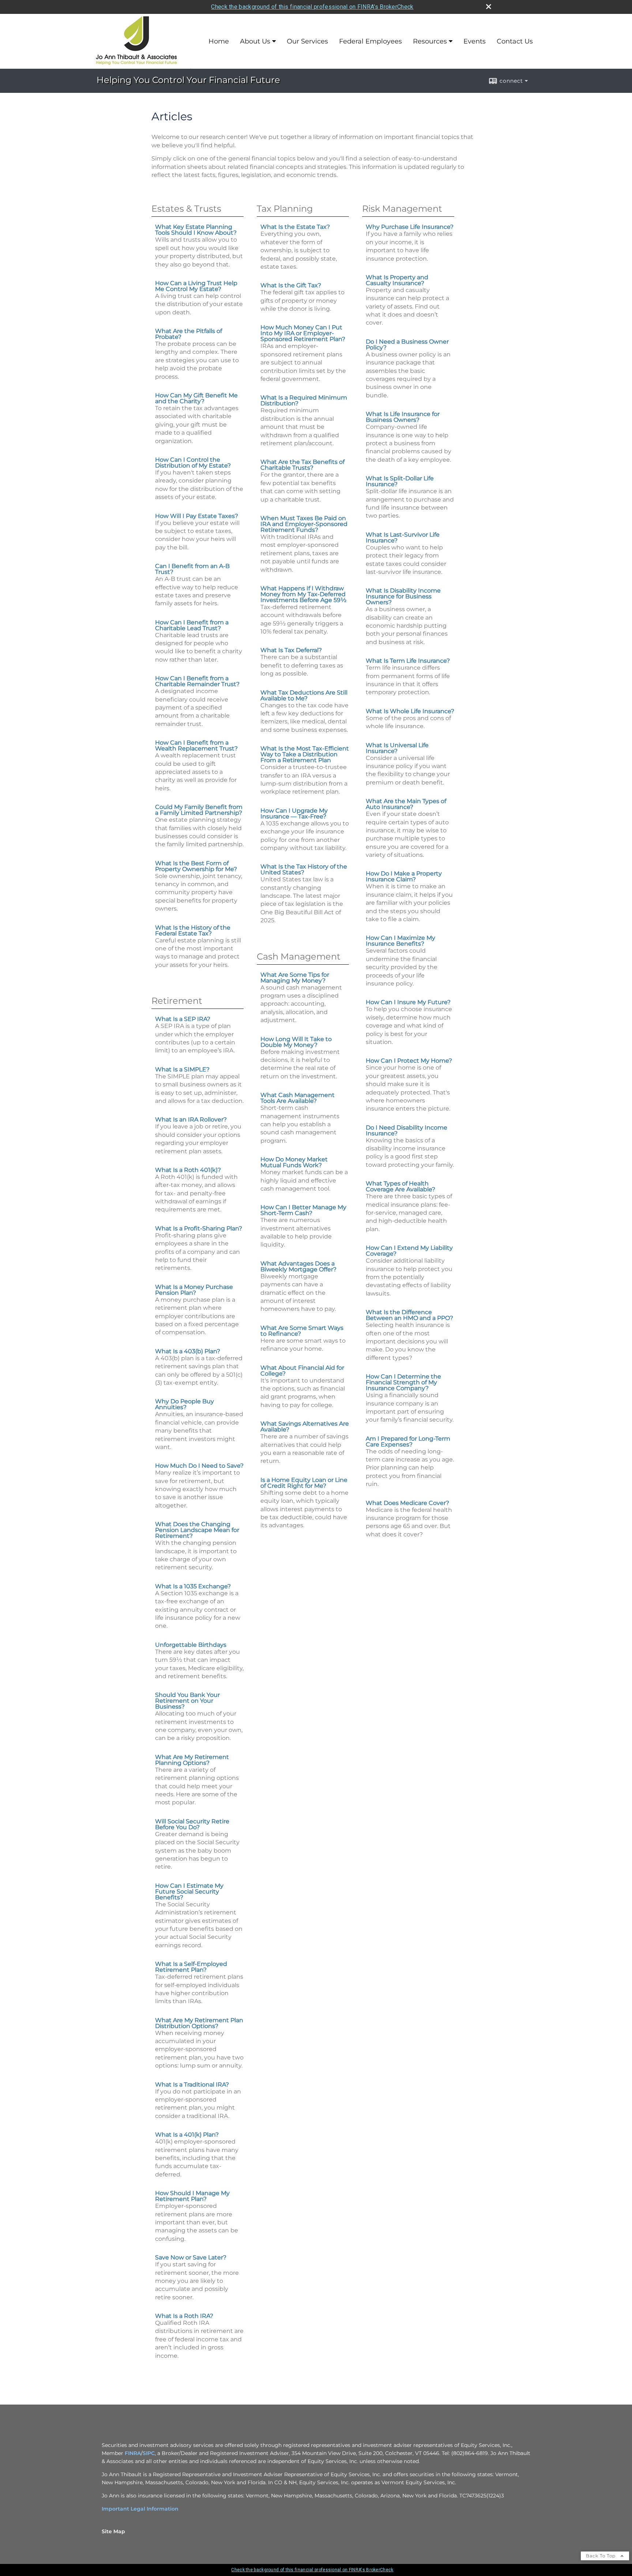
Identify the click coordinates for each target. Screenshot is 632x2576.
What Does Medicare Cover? (407, 1503)
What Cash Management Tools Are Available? (298, 1098)
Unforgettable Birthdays (191, 1645)
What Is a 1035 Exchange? (193, 1586)
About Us (255, 41)
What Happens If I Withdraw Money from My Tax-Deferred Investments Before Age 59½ (303, 594)
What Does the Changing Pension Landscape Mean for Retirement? (197, 1530)
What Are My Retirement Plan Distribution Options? (199, 2023)
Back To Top (601, 2556)
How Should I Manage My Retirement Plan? (192, 2196)
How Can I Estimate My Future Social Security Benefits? (189, 1892)
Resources (430, 41)
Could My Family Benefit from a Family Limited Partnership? (199, 810)
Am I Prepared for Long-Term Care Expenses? (408, 1442)
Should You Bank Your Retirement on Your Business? (187, 1701)
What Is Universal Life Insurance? (397, 748)
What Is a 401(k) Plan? (187, 2135)
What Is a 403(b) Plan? (188, 1351)
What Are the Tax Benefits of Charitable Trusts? (302, 465)
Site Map (113, 2531)
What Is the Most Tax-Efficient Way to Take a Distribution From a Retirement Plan (305, 754)
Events (475, 41)
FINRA (133, 2453)
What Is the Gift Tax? (291, 285)
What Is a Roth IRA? (184, 2316)
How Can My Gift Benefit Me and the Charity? (196, 398)
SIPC (149, 2453)
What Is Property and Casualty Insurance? (397, 280)
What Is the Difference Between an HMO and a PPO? (409, 1315)
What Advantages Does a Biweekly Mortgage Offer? (298, 1266)
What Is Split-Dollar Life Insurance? (400, 481)
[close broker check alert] (489, 7)
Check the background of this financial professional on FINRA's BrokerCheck (312, 7)
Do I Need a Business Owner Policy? (407, 345)
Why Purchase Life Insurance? (410, 227)
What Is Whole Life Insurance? (410, 711)
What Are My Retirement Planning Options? (192, 1760)
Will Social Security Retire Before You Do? (192, 1824)
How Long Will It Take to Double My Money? (296, 1042)
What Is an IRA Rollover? (191, 1119)
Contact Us (515, 41)
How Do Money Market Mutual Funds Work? (294, 1162)
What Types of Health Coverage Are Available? (400, 1186)
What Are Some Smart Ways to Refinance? (302, 1331)
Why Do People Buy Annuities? (185, 1404)
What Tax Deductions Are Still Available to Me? (304, 695)
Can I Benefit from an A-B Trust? (192, 569)
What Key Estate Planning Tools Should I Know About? (196, 230)
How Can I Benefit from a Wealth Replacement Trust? (196, 746)
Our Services (307, 41)
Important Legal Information (140, 2509)
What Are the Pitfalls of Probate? (189, 334)
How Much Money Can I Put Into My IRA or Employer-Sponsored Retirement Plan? (303, 333)
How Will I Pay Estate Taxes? (197, 516)
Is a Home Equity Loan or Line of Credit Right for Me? (304, 1483)
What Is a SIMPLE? (182, 1069)
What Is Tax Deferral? (291, 650)
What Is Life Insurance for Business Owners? (403, 417)
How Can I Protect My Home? (409, 1061)
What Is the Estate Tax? (295, 227)
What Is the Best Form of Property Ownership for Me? (196, 866)
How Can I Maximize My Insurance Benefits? (400, 941)
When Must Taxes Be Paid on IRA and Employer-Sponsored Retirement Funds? (304, 524)
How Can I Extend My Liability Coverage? (409, 1251)
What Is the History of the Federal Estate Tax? (193, 930)
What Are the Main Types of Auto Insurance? (406, 804)
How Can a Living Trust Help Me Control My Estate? (196, 286)
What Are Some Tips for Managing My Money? (295, 978)
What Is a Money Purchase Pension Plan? (194, 1290)
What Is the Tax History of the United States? (304, 869)
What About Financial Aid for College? (302, 1371)
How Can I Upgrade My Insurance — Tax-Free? (294, 814)
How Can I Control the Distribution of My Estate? (193, 463)
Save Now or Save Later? (191, 2257)
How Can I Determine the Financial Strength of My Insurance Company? (403, 1382)
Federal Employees (370, 41)
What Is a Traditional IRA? (192, 2085)
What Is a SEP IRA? (183, 1019)
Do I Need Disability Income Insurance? (407, 1130)
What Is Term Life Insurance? (408, 661)
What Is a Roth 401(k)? (188, 1170)
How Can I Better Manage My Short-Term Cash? (303, 1210)
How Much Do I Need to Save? (199, 1466)
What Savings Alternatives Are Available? (305, 1427)
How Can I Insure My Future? (408, 1002)
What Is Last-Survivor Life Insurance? (403, 538)
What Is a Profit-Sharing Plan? (199, 1228)
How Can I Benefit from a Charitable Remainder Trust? (197, 681)
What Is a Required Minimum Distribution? (304, 400)
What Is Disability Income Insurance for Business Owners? (403, 596)
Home (219, 41)
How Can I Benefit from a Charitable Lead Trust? (192, 625)
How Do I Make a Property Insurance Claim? (404, 876)
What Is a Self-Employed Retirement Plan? (191, 1967)
